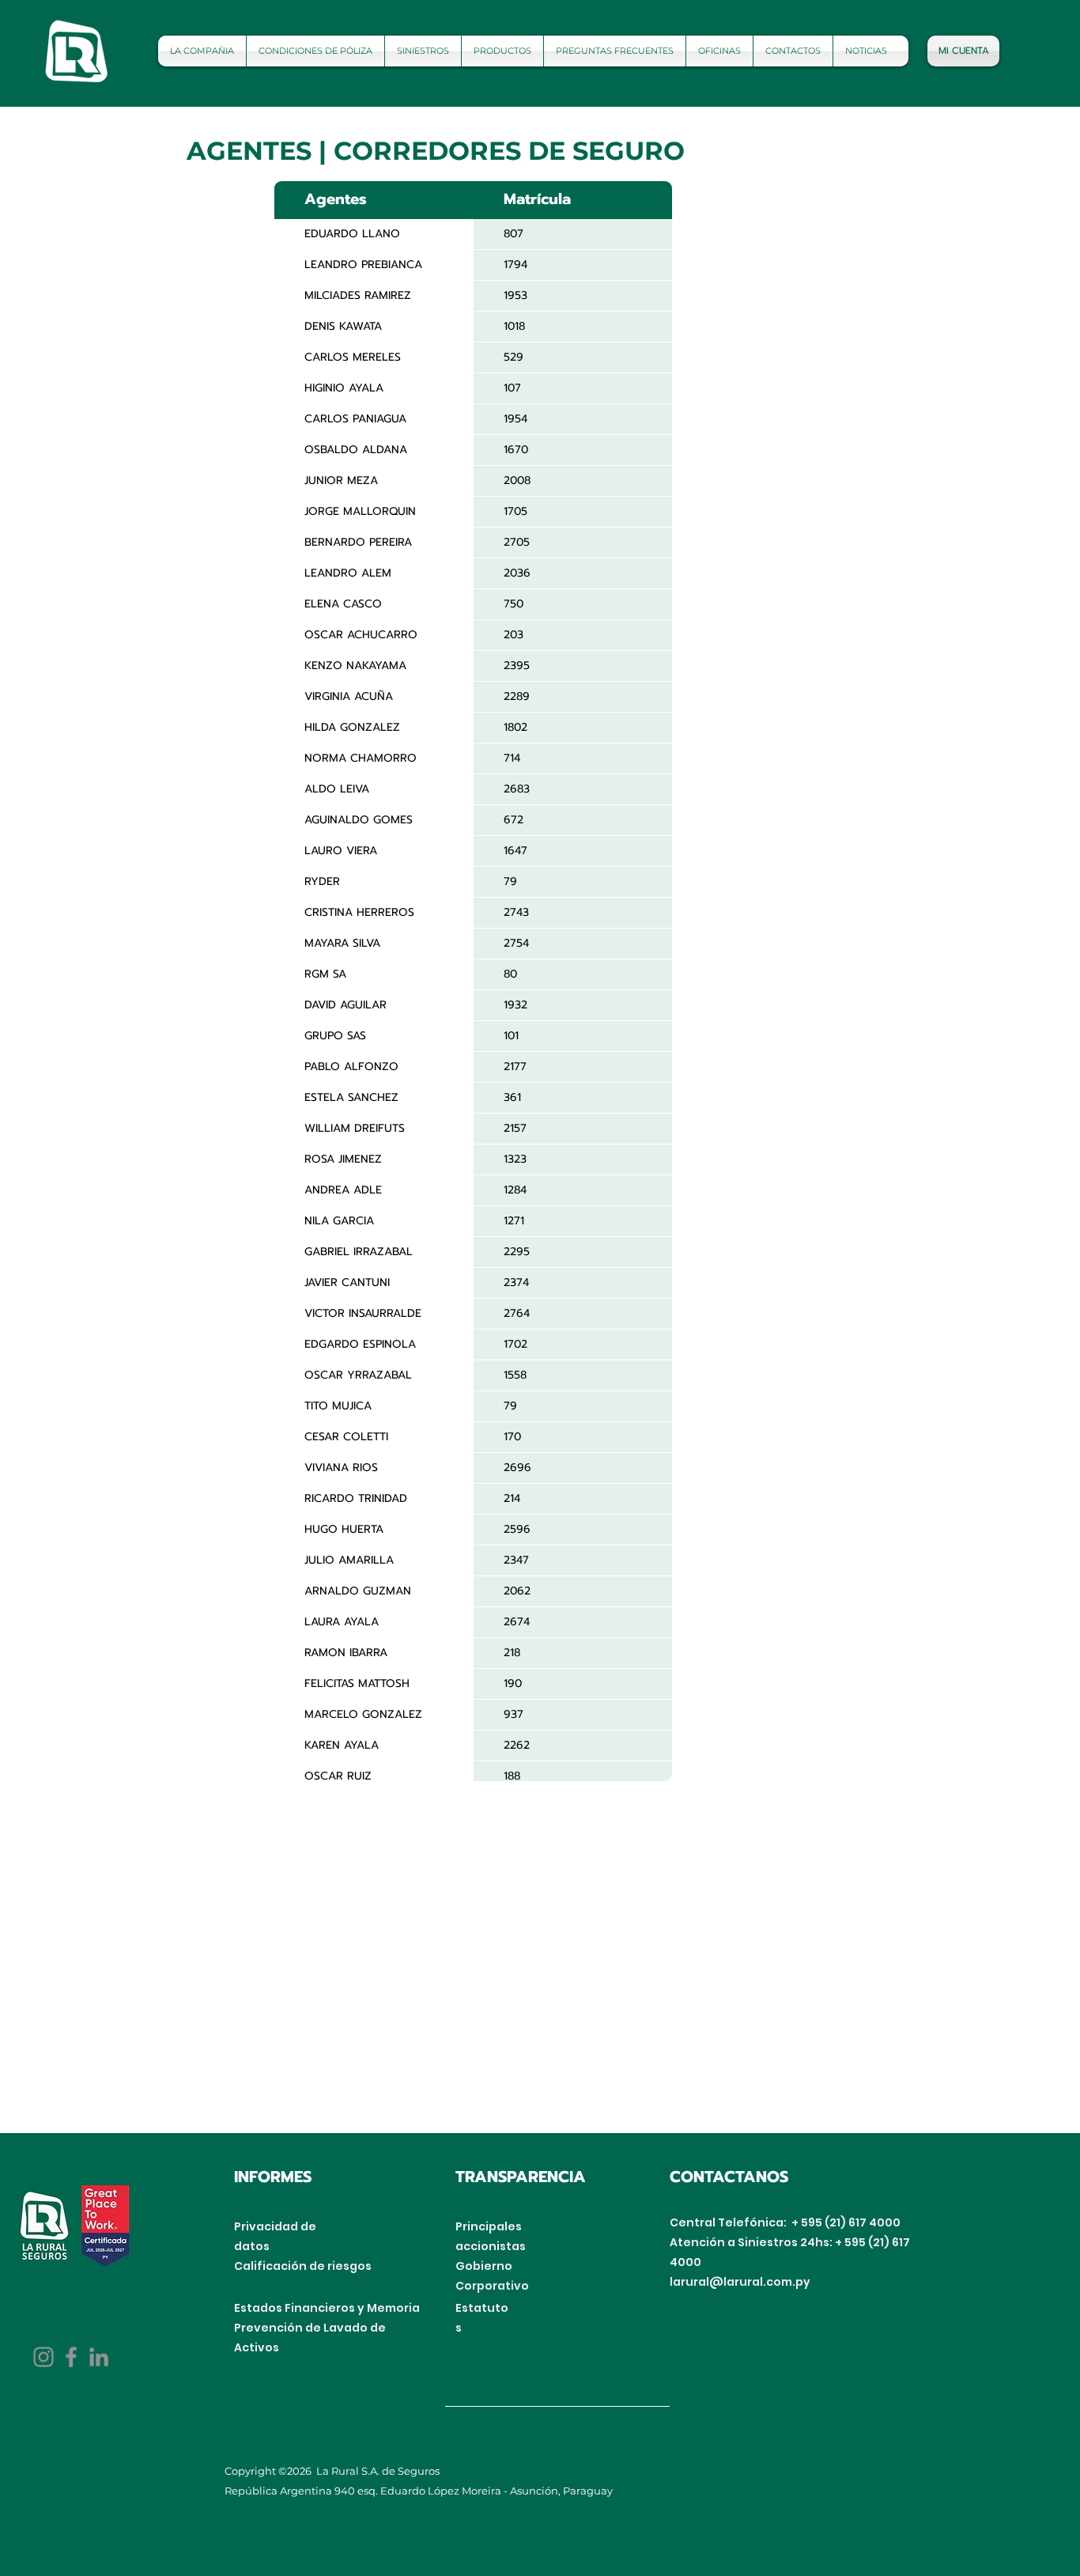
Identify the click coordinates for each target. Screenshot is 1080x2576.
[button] (315, 51)
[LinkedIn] (99, 2357)
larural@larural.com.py (744, 2282)
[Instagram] (43, 2357)
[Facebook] (71, 2357)
